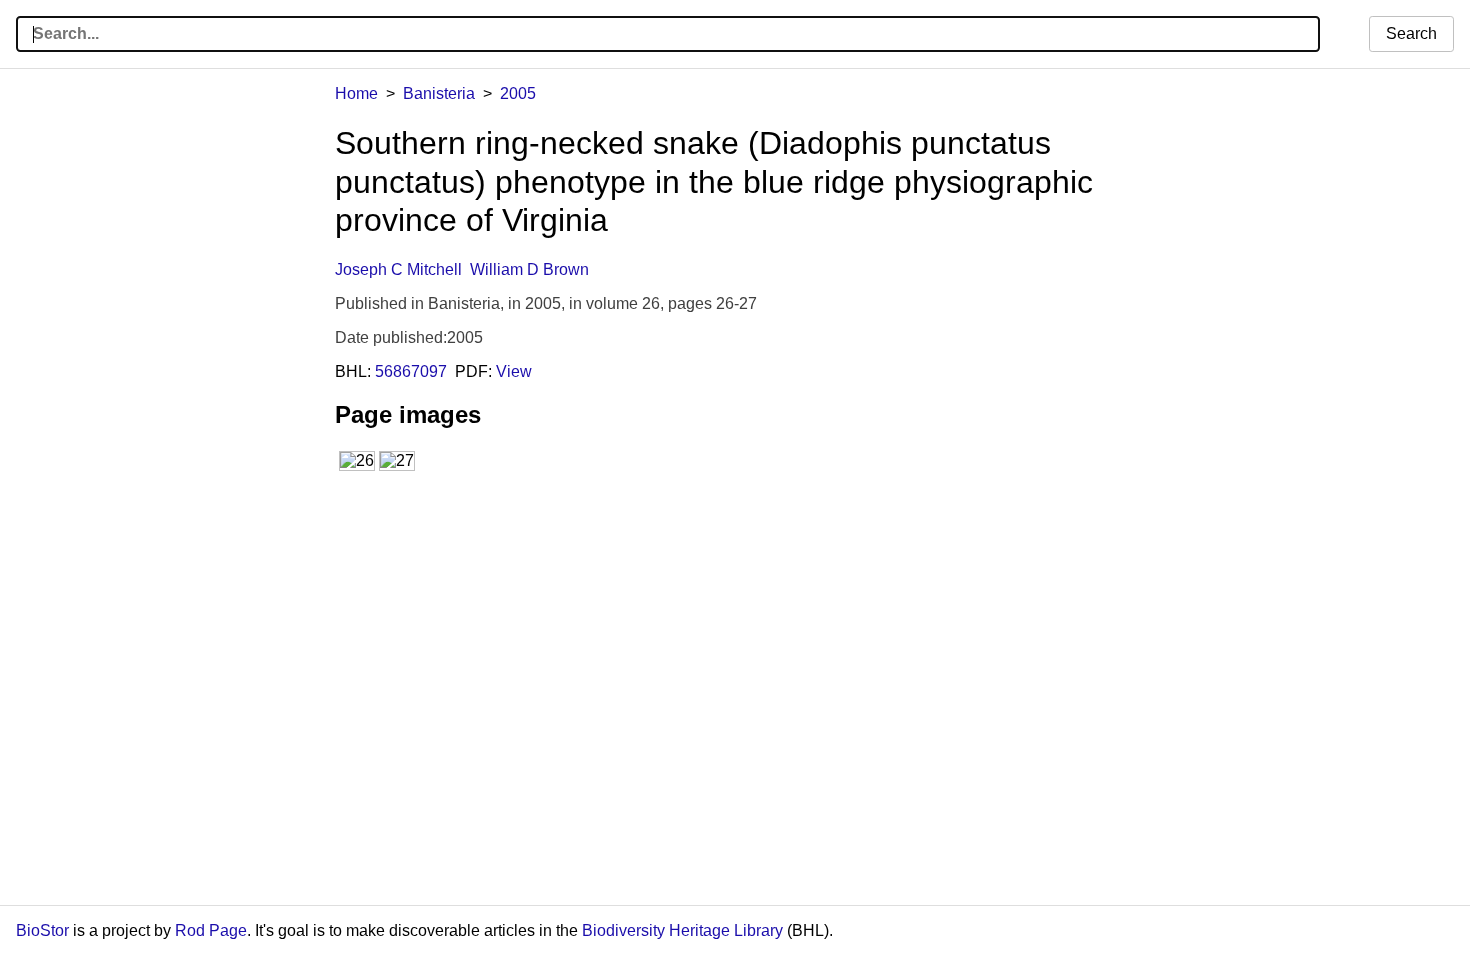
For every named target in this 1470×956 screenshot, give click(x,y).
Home (356, 93)
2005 (518, 93)
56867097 (411, 371)
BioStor (42, 930)
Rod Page (211, 930)
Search (1411, 33)
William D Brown (529, 269)
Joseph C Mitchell (398, 269)
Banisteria (439, 93)
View (514, 371)
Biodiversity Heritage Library (682, 930)
